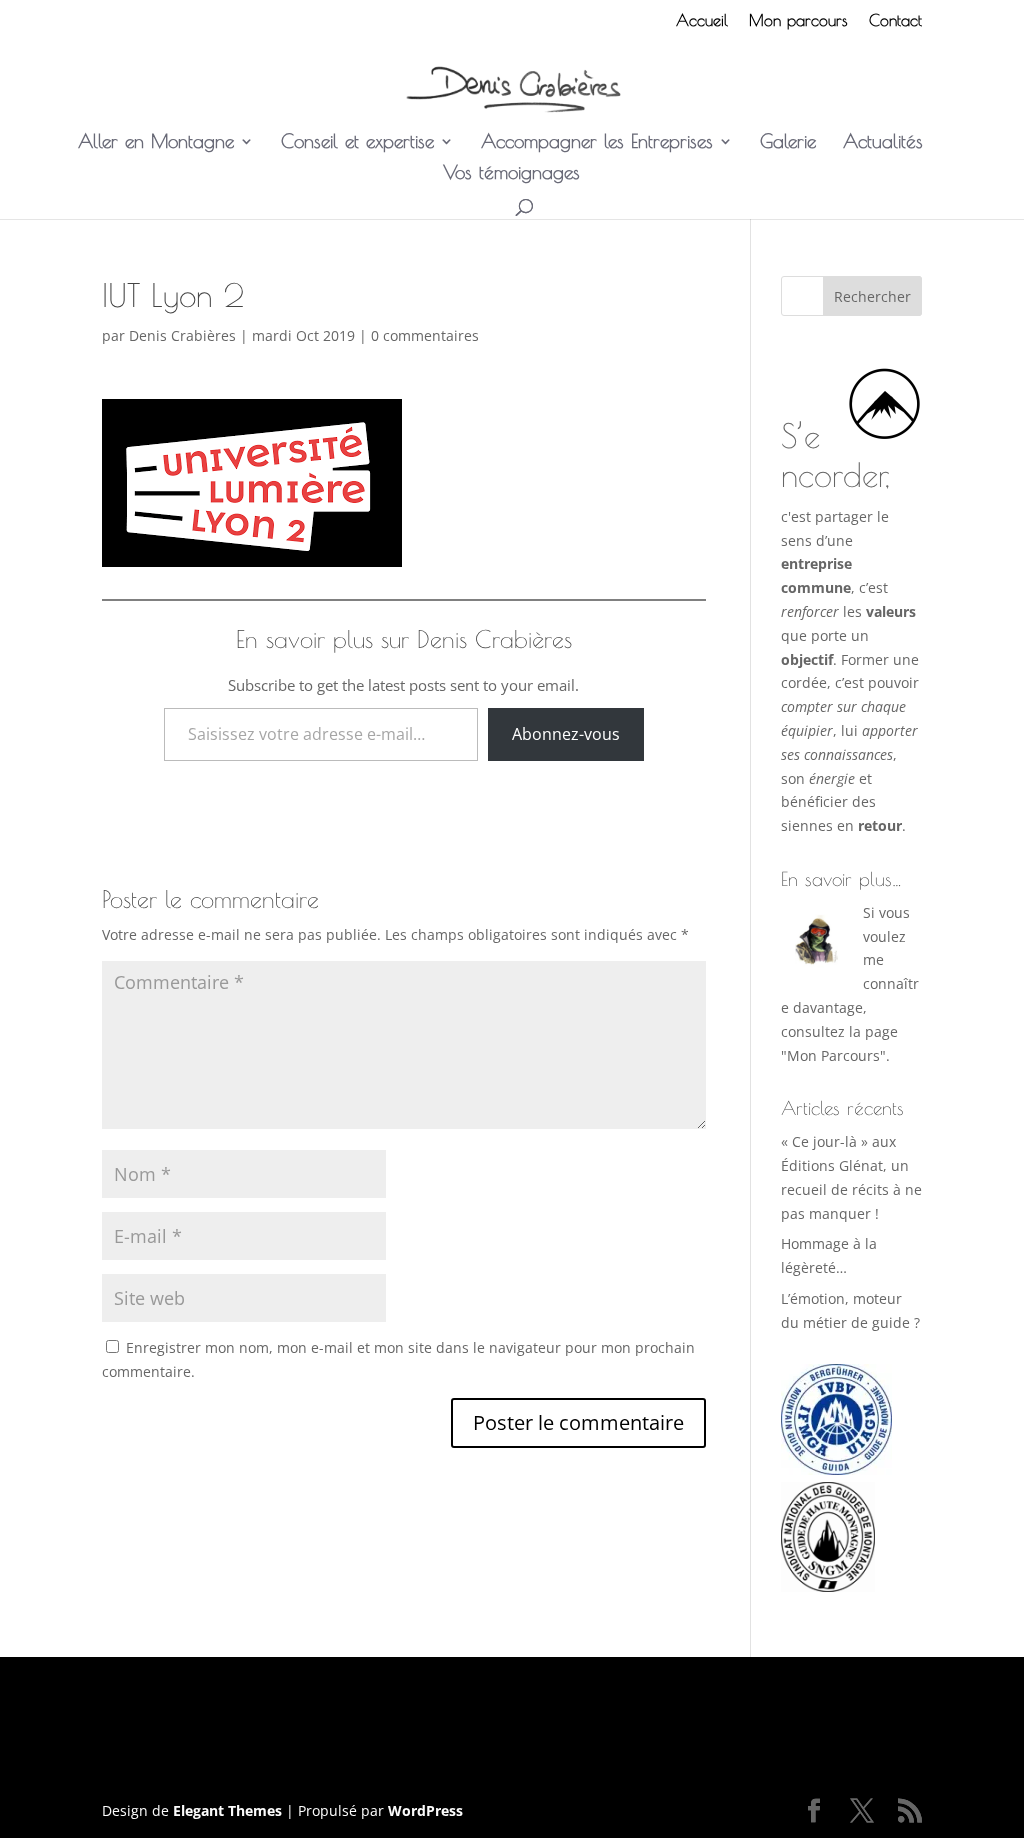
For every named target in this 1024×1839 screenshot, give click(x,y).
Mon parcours (798, 20)
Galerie (788, 143)
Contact (895, 20)
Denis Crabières (182, 335)
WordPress (425, 1810)
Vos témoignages (511, 174)
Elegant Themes (227, 1810)
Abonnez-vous (566, 734)
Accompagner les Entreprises (597, 143)
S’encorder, (835, 455)
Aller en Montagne (156, 143)
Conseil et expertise (357, 143)
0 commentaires (425, 335)
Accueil (702, 20)
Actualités (883, 143)
